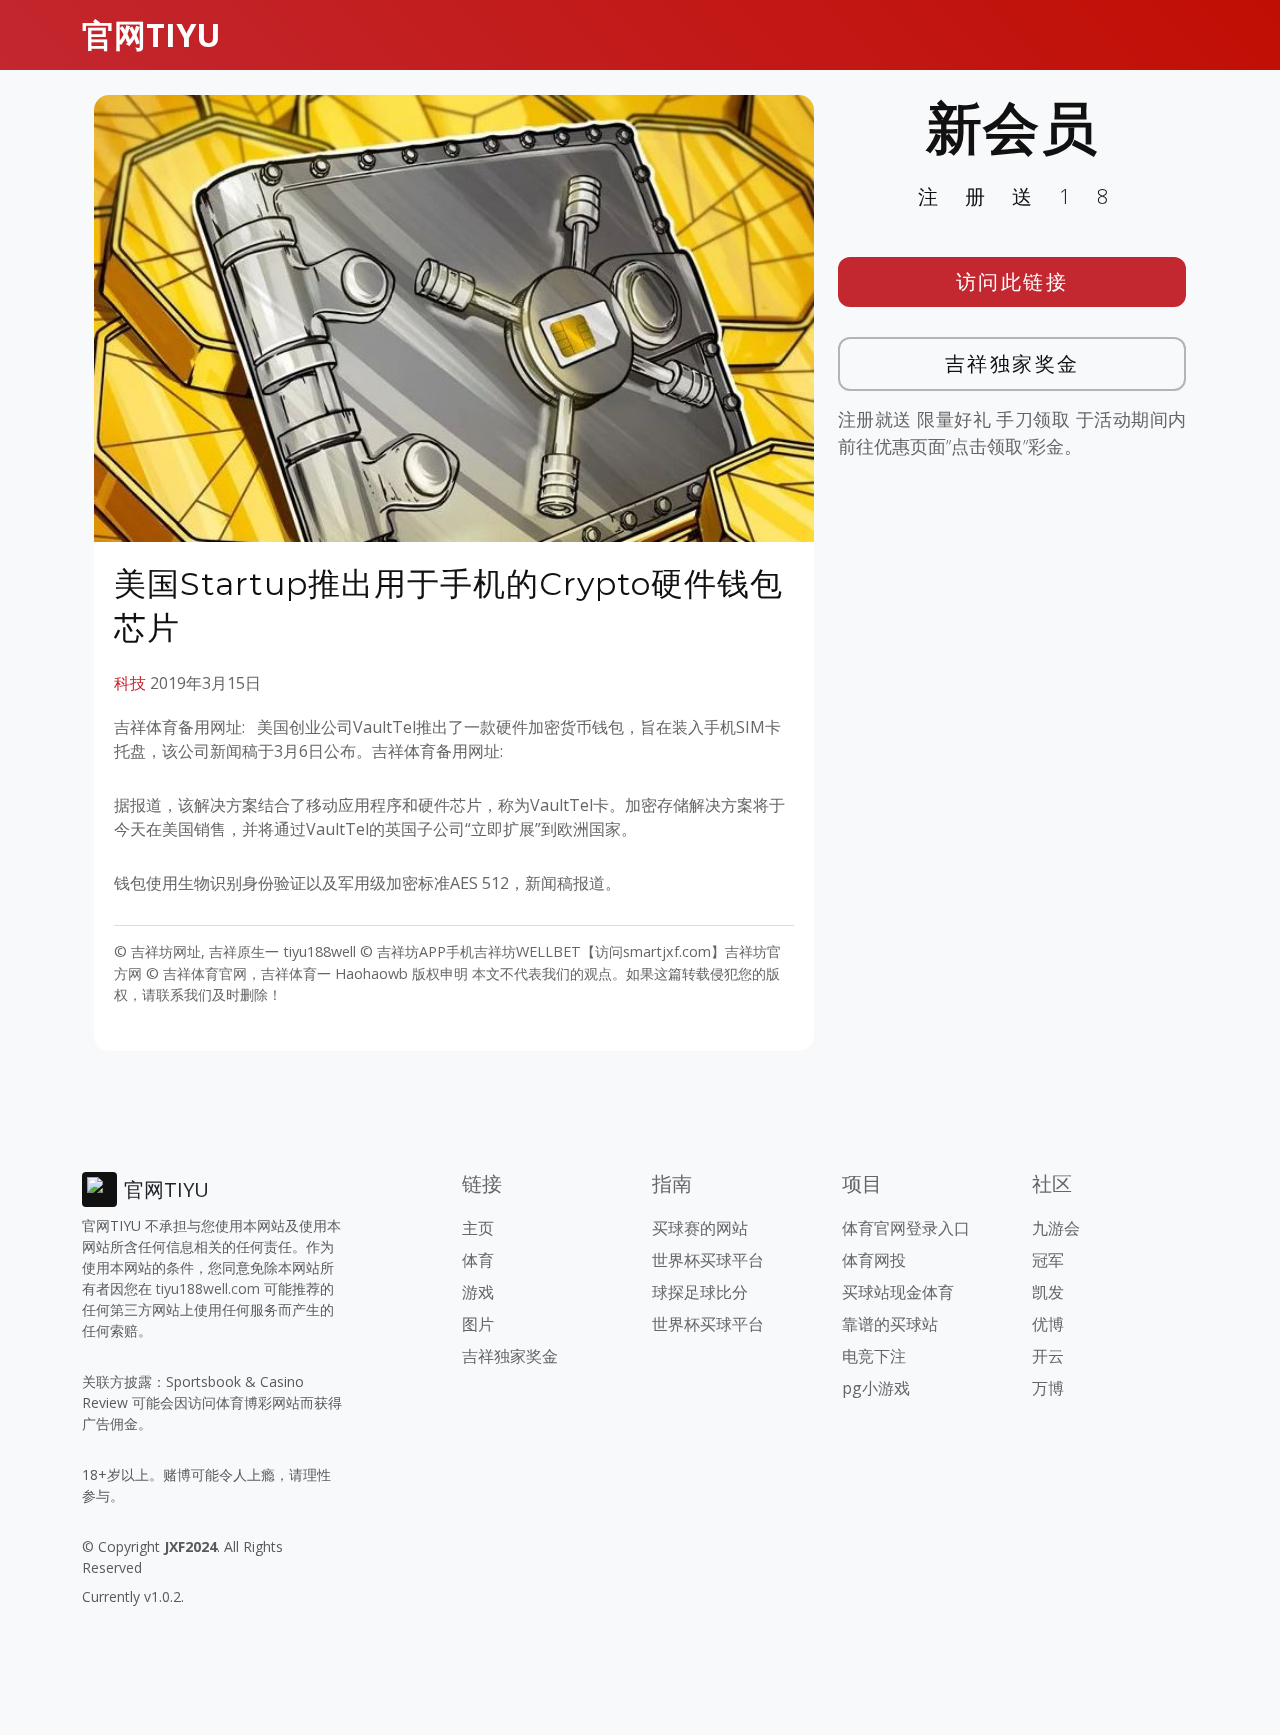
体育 (478, 1260)
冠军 (1048, 1260)
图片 (478, 1324)
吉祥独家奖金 (1012, 363)
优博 (1048, 1324)
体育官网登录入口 (906, 1228)
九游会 (1056, 1228)
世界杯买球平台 (708, 1260)
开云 (1048, 1356)
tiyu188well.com (208, 1288)
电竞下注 (874, 1356)
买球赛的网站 (700, 1228)
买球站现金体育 (898, 1292)
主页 (478, 1228)
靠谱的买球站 (890, 1324)
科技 (130, 683)
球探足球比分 (700, 1292)
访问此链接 (1012, 281)
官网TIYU (151, 34)
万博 (1048, 1388)
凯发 (1048, 1292)
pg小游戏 (876, 1388)
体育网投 (874, 1260)
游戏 (478, 1292)
